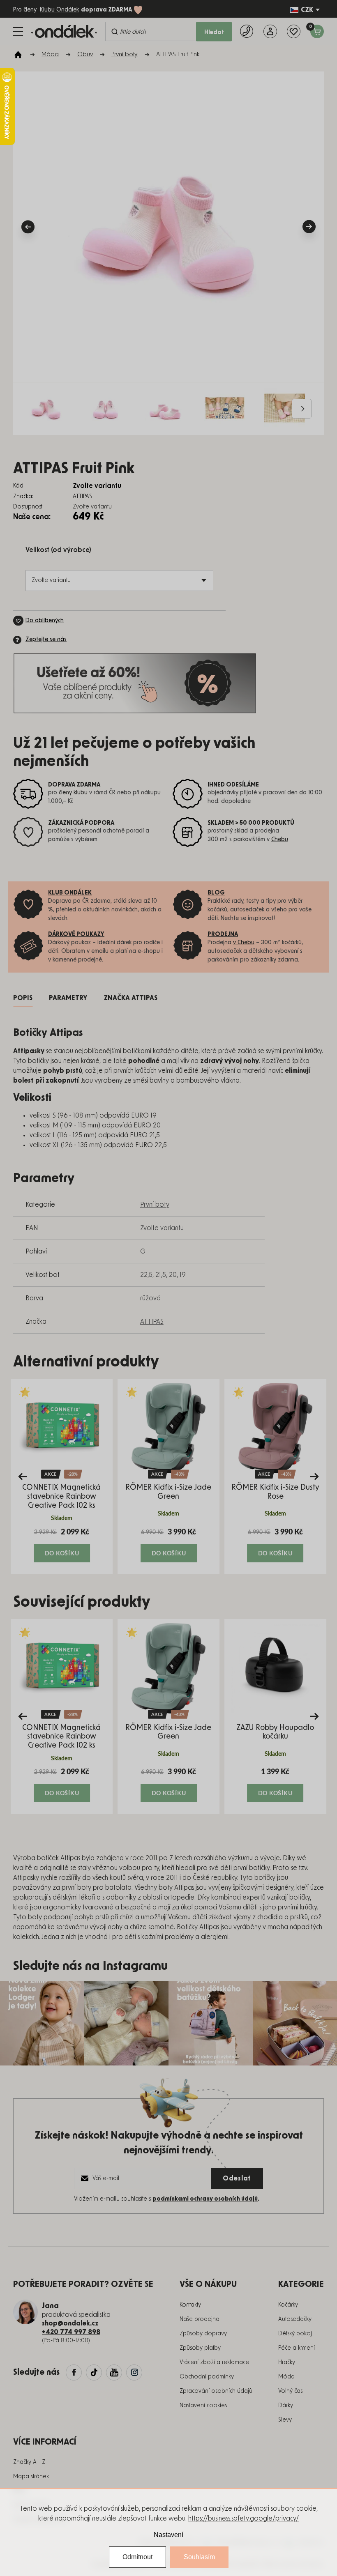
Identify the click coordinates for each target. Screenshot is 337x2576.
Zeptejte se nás (46, 639)
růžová (150, 1298)
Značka (130, 998)
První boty (155, 1205)
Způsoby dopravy (203, 2334)
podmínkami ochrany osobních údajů (205, 2199)
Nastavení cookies (203, 2406)
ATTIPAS (152, 1322)
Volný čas (290, 2391)
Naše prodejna (200, 2319)
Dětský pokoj (295, 2334)
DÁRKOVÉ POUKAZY (76, 934)
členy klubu (73, 793)
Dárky (286, 2406)
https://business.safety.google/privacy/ (244, 2518)
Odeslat (237, 2178)
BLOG (216, 893)
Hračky (287, 2362)
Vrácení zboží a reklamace (214, 2362)
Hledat (214, 32)
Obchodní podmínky (207, 2377)
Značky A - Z (29, 2462)
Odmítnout (137, 2557)
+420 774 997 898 (71, 2332)
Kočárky (288, 2305)
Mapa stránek (31, 2477)
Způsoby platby (200, 2348)
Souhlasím (199, 2557)
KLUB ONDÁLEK (70, 893)
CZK (307, 10)
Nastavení (168, 2535)
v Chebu (244, 943)
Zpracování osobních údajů (216, 2391)
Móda (286, 2377)
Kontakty (190, 2305)
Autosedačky (295, 2319)
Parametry (68, 998)
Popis (23, 998)
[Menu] (18, 32)
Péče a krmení (297, 2348)
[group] (62, 1476)
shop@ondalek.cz (70, 2323)
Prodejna (223, 934)
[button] (62, 1545)
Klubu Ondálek (59, 10)
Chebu (280, 839)
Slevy (285, 2420)
